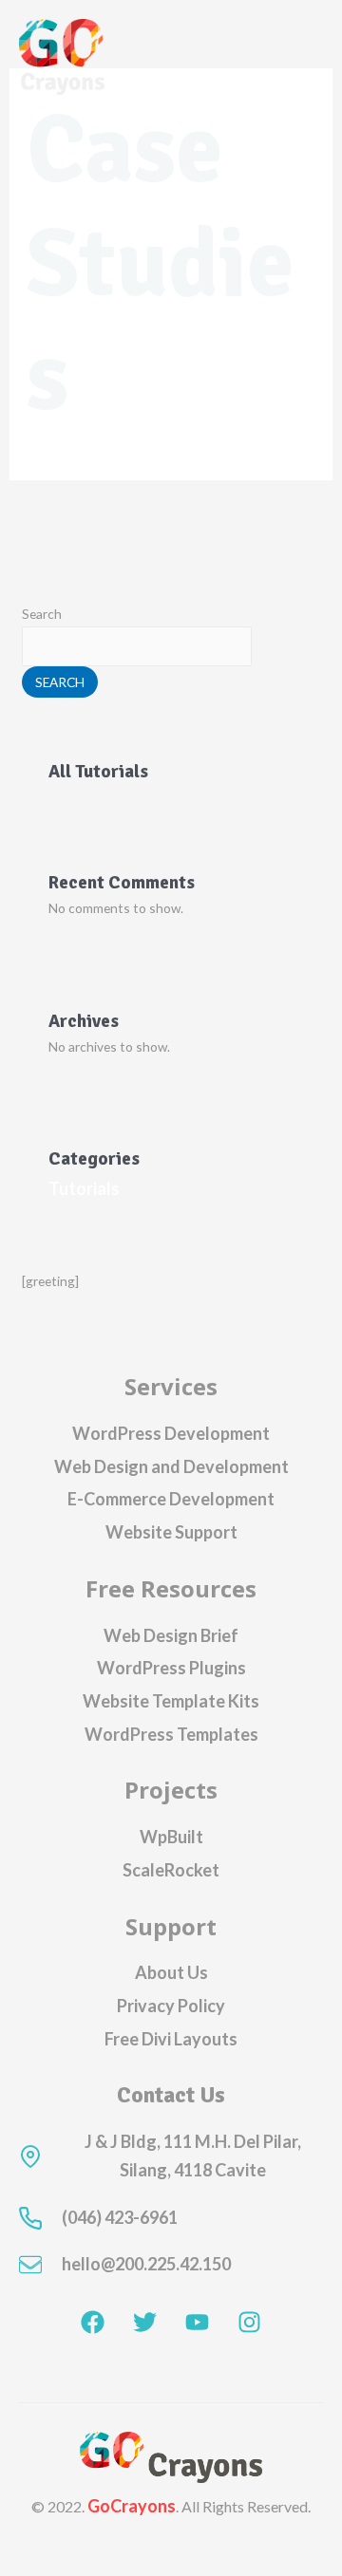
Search (42, 614)
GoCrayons (132, 2506)
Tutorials (84, 1188)
